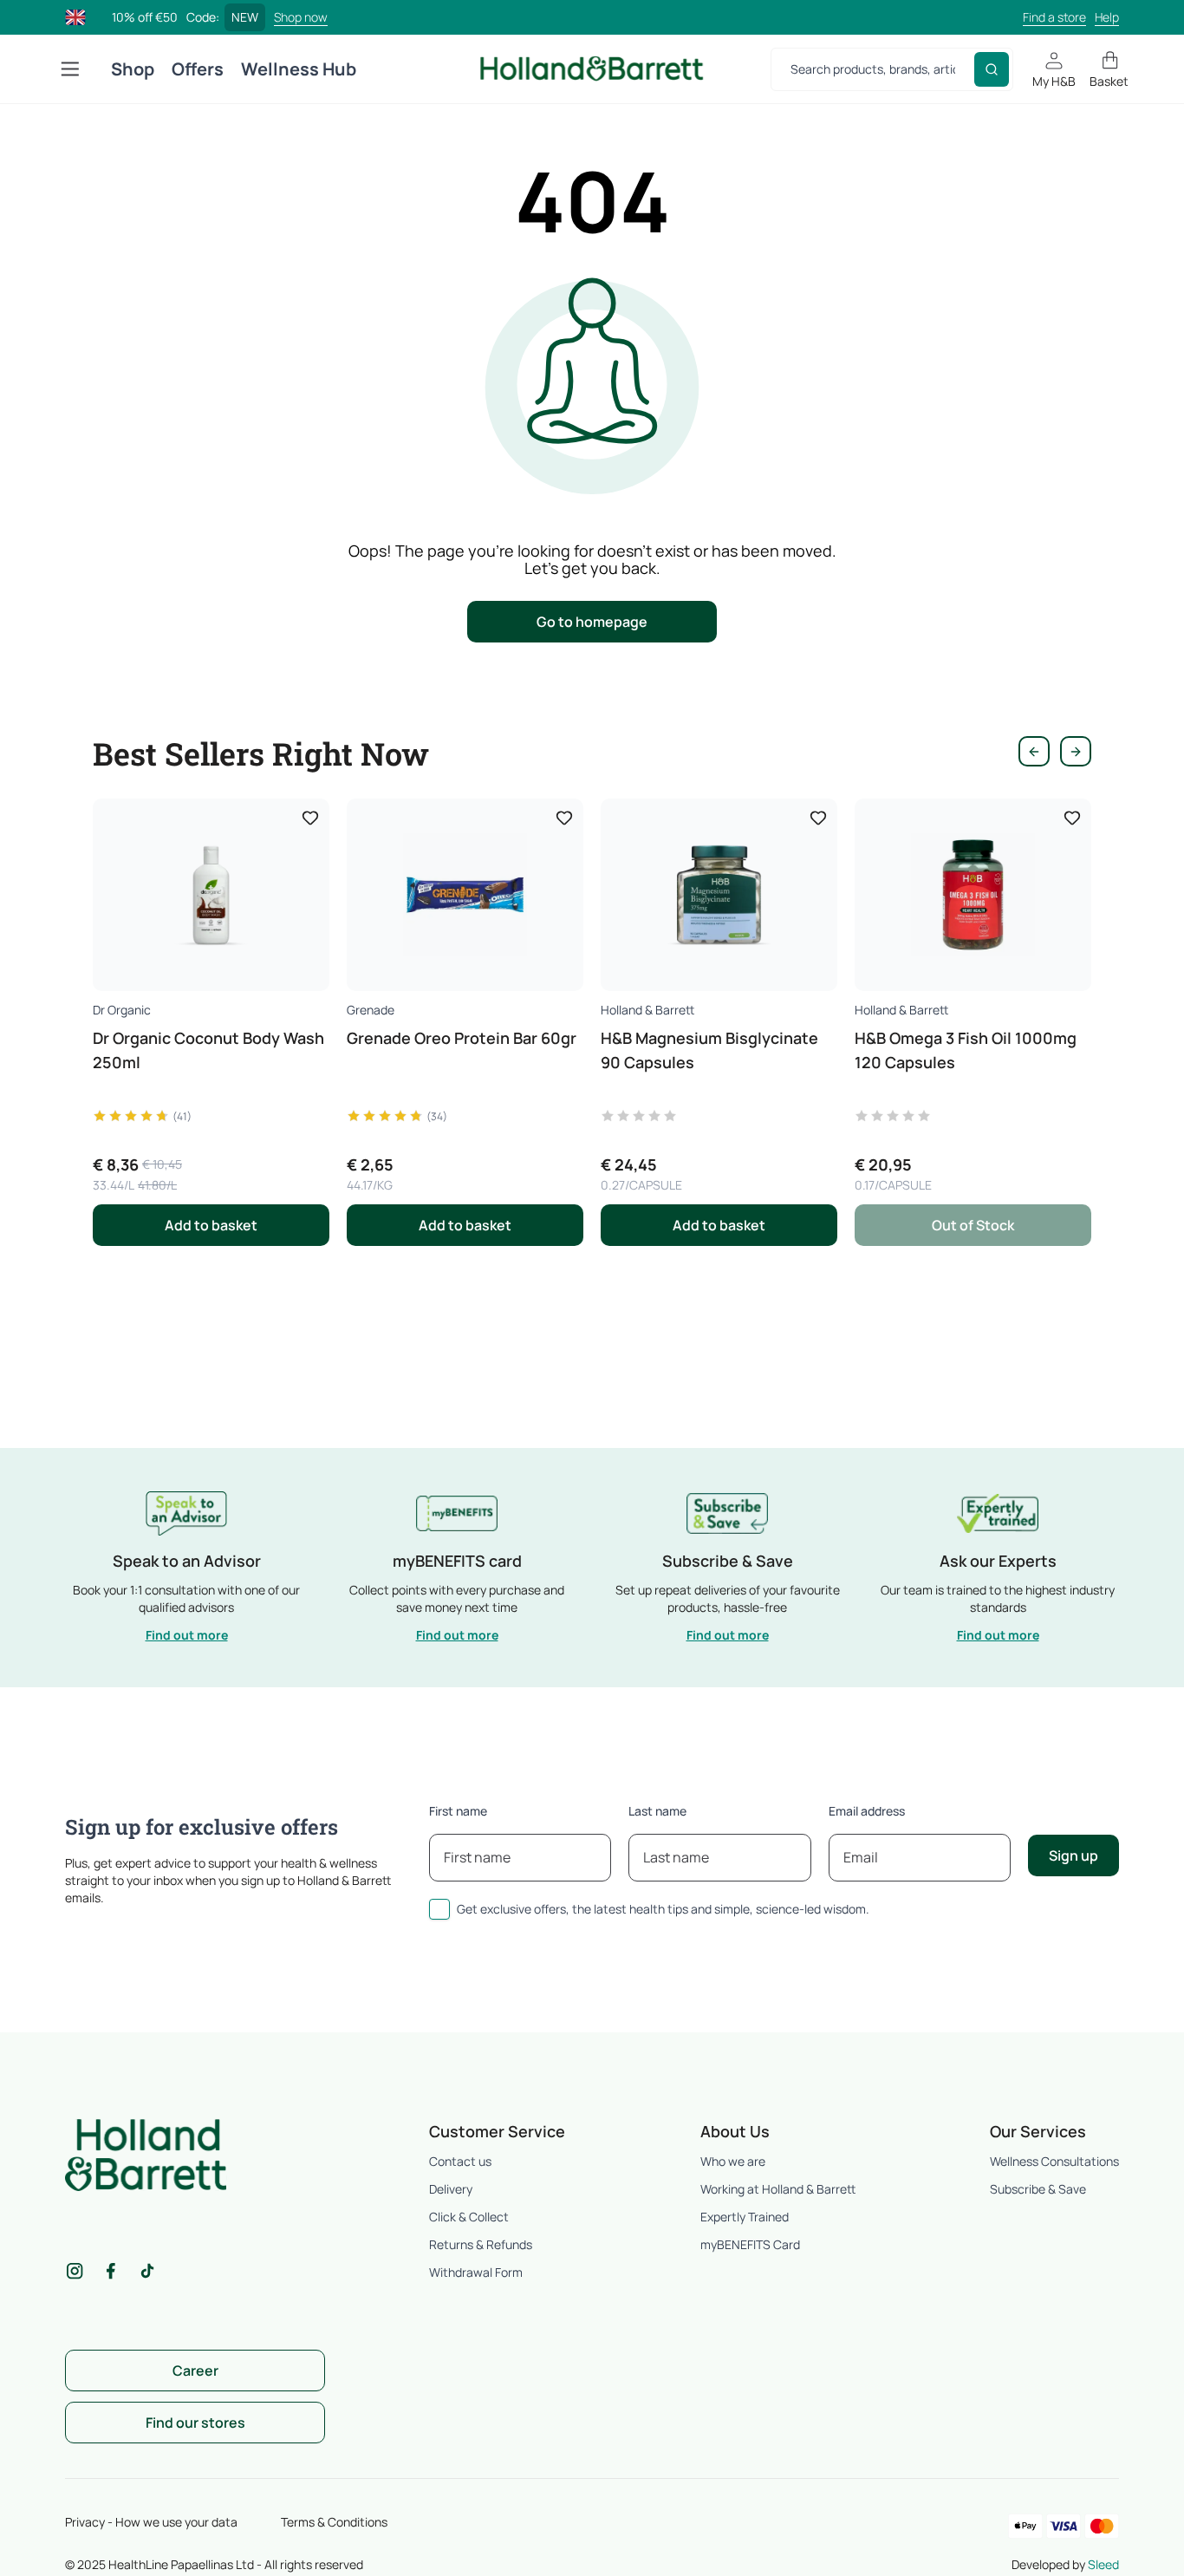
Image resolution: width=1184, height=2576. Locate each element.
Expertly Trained (745, 2217)
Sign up (1073, 1855)
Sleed (1103, 2564)
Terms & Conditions (334, 2522)
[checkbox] (439, 1909)
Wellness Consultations (1054, 2161)
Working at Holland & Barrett (778, 2189)
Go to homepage (592, 622)
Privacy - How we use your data (151, 2522)
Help (1107, 17)
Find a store (1054, 17)
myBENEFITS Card (750, 2244)
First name (458, 1811)
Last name (657, 1811)
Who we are (733, 2161)
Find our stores (195, 2423)
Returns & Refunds (481, 2244)
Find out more (187, 1635)
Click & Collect (469, 2217)
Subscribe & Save (1038, 2189)
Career (195, 2371)
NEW (245, 17)
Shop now (301, 17)
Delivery (451, 2189)
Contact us (460, 2161)
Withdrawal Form (476, 2272)
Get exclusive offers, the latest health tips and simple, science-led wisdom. (663, 1909)
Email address (867, 1811)
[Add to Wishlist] (310, 818)
